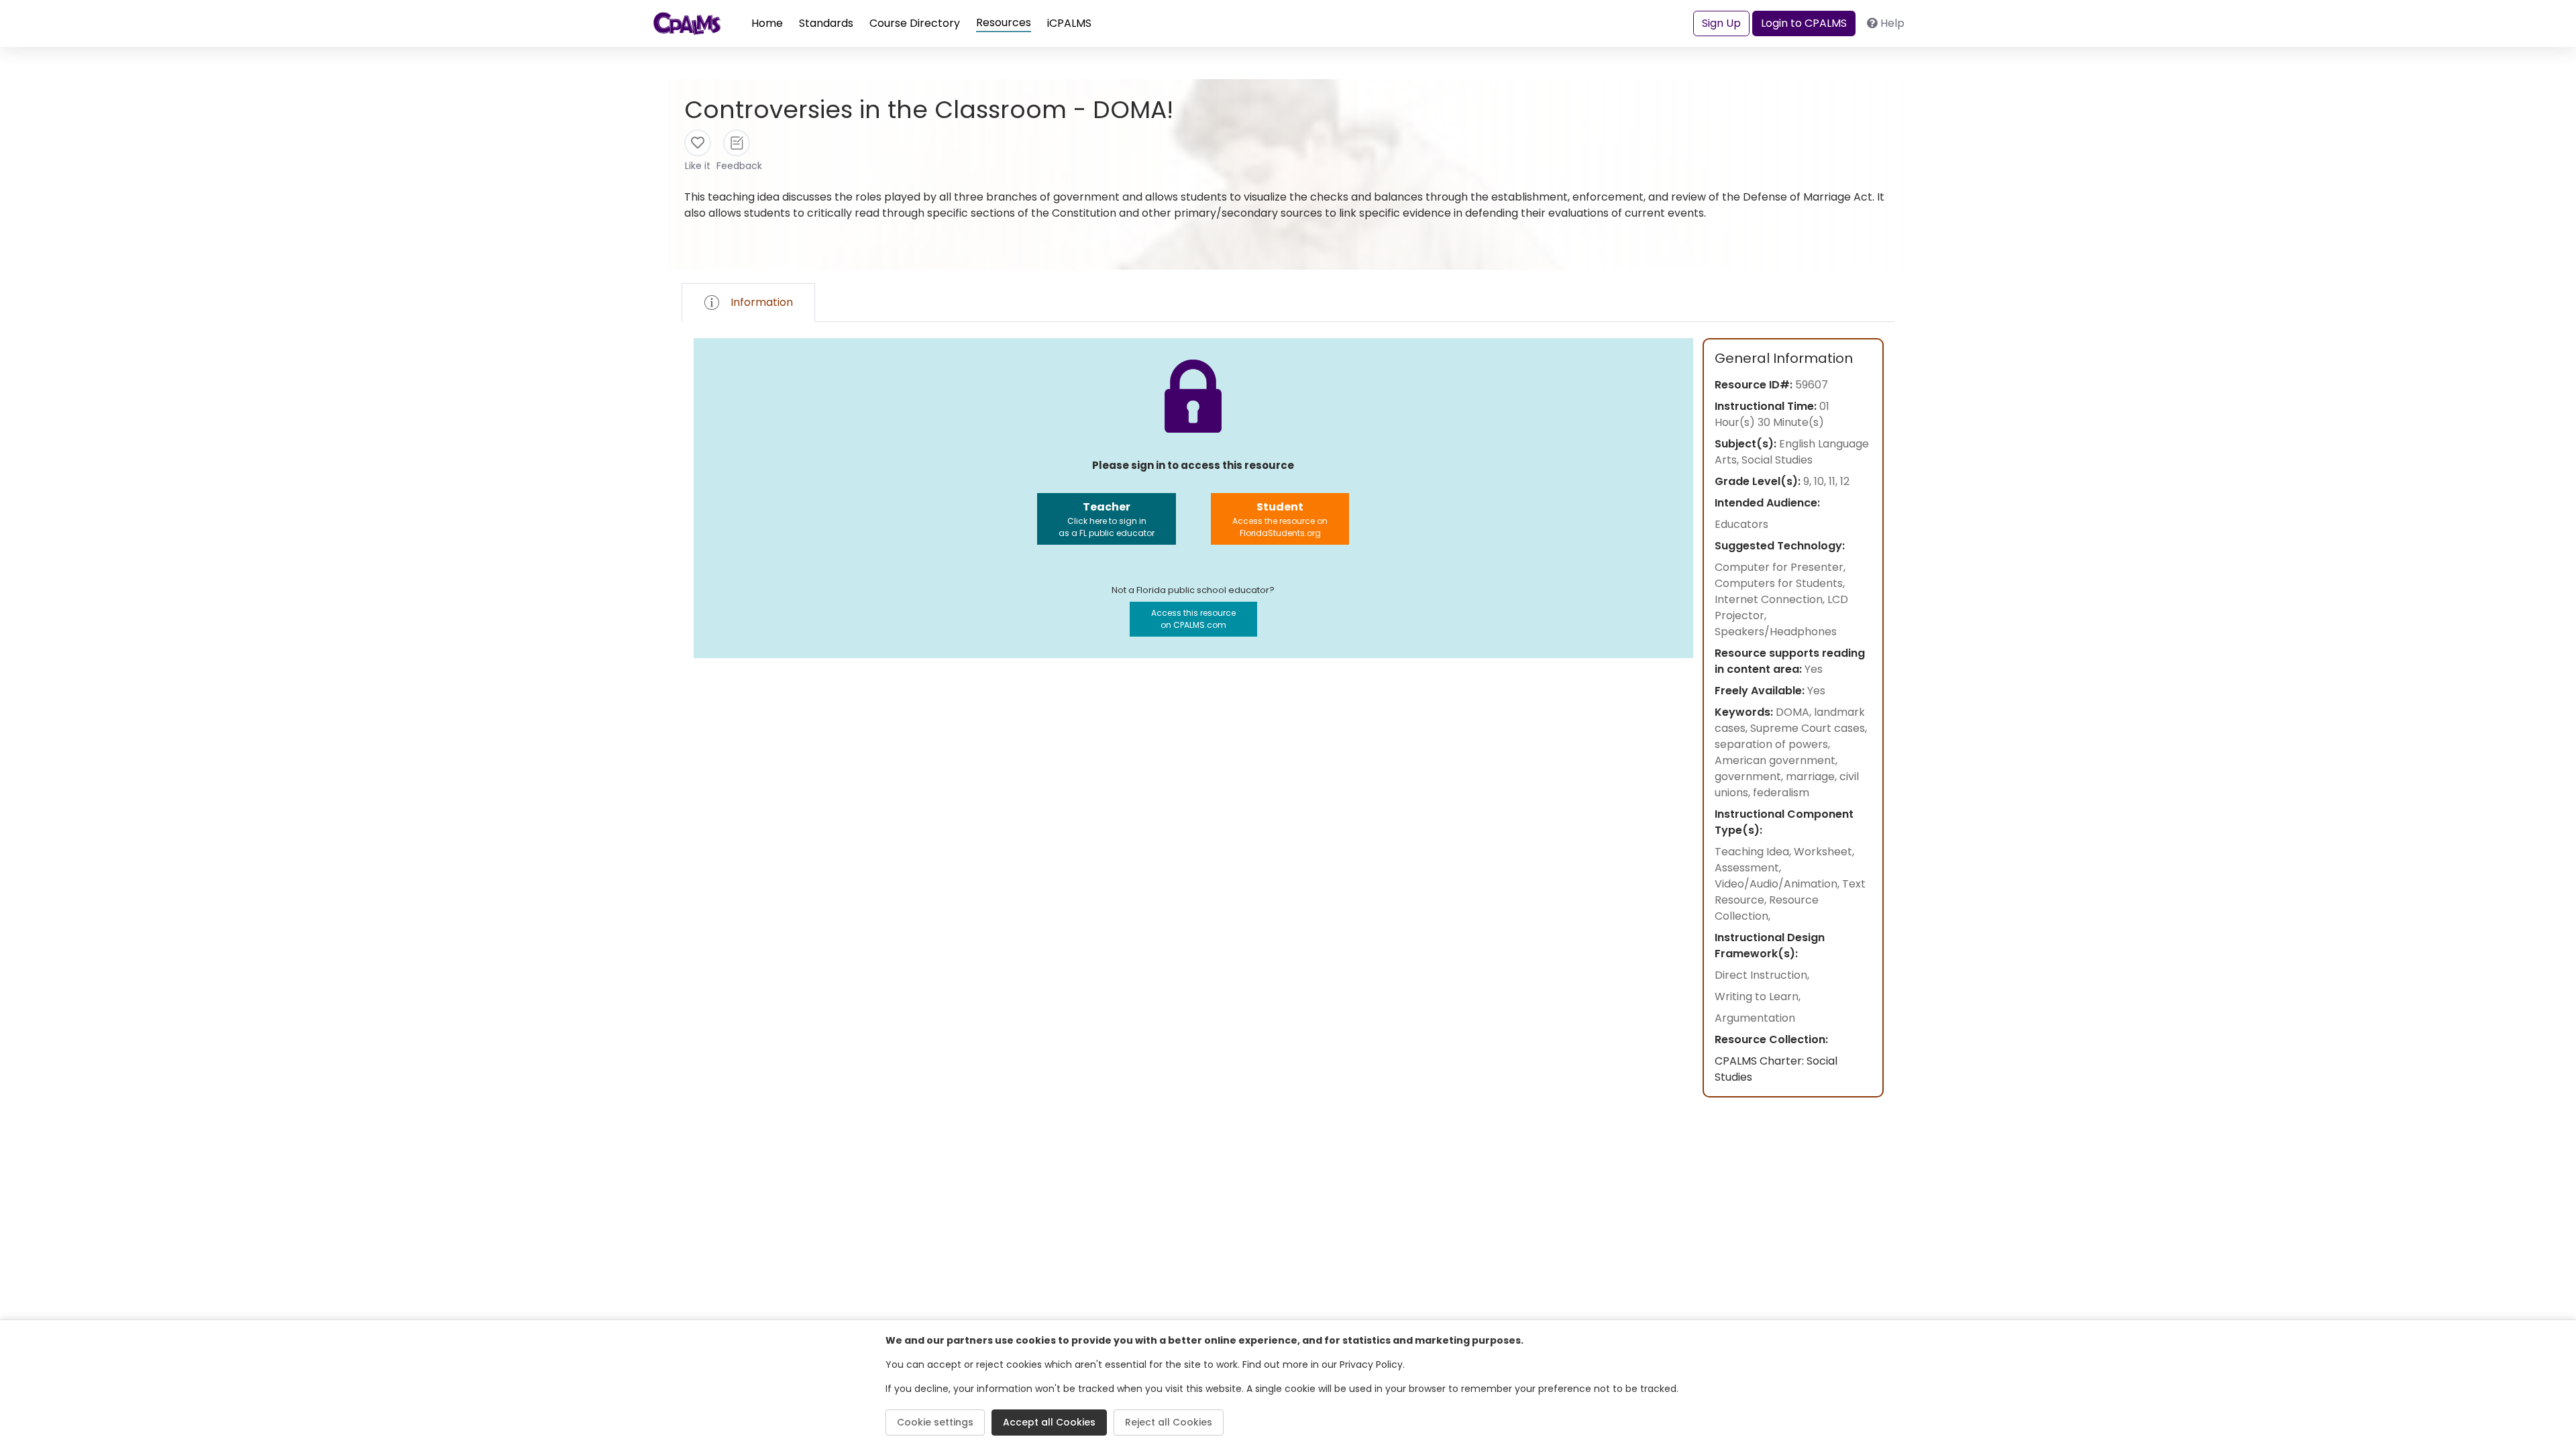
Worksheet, (1824, 852)
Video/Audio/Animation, (1778, 884)
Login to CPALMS (1804, 23)
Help (1892, 23)
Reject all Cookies (1169, 1422)
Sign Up (1721, 23)
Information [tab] (762, 302)
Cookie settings (935, 1422)
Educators (1741, 524)
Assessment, (1748, 868)
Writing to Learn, (1758, 997)
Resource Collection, (1767, 908)
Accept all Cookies (1049, 1422)
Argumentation (1755, 1018)
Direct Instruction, (1762, 975)
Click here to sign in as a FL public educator (1107, 519)
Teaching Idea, (1754, 852)
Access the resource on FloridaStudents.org (1280, 519)
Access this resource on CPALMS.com (1193, 619)
